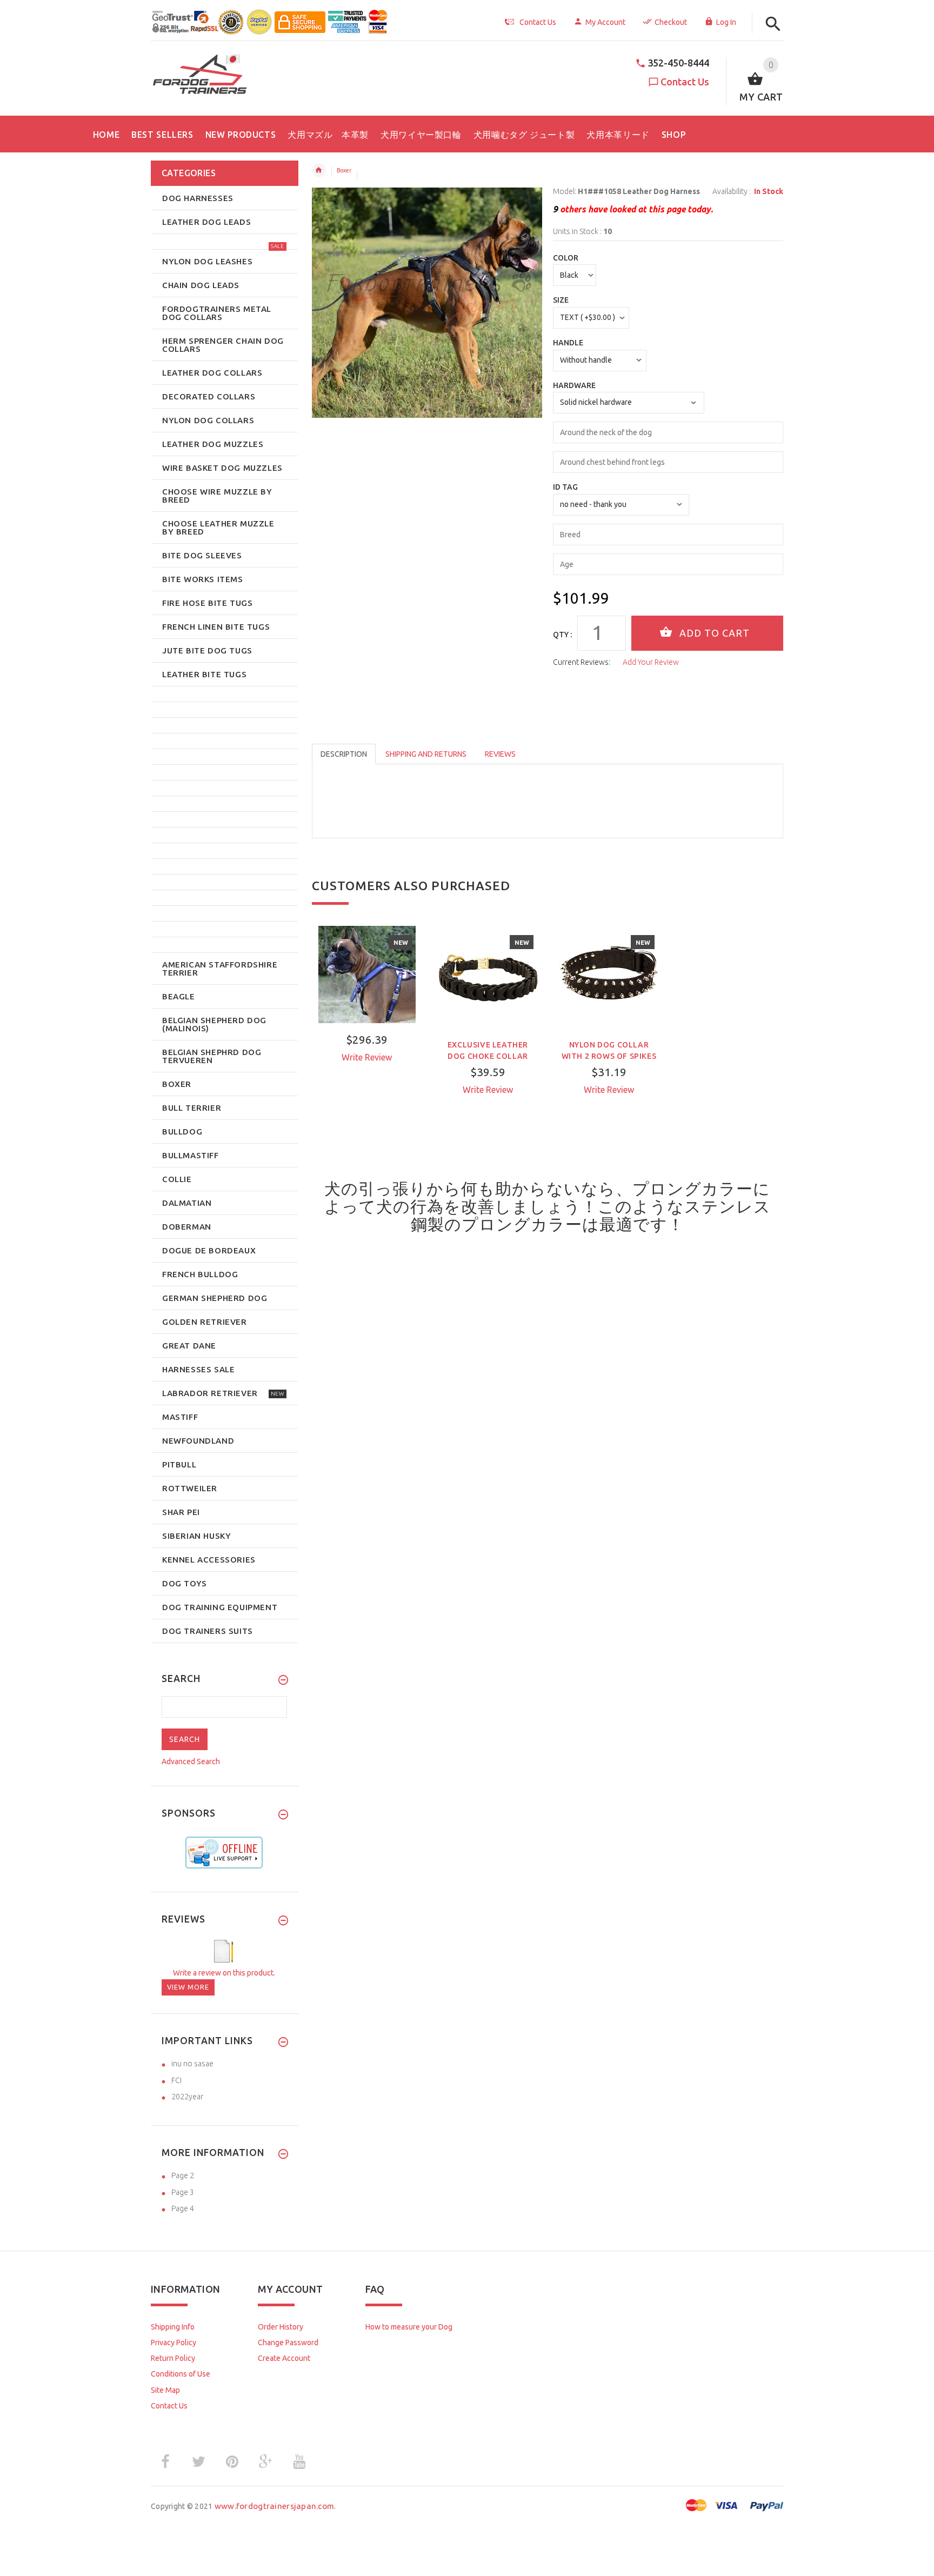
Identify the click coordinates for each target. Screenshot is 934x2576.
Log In (726, 22)
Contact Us (685, 82)
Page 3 (183, 2192)
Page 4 (183, 2208)
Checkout (671, 22)
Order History (281, 2327)
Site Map (165, 2390)
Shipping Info (173, 2327)
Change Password (288, 2343)
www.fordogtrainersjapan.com (275, 2506)
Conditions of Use (181, 2374)
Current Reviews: (582, 662)
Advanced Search (191, 1761)
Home (319, 170)
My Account (605, 22)
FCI (176, 2080)
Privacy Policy (174, 2343)
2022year (187, 2097)
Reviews (500, 754)
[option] (367, 1013)
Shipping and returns (426, 754)
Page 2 (183, 2175)
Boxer (344, 170)
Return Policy (173, 2358)
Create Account (284, 2358)
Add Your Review (651, 662)
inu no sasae (192, 2064)
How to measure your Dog (409, 2327)
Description (344, 754)
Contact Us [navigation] (538, 22)
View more (188, 1987)
